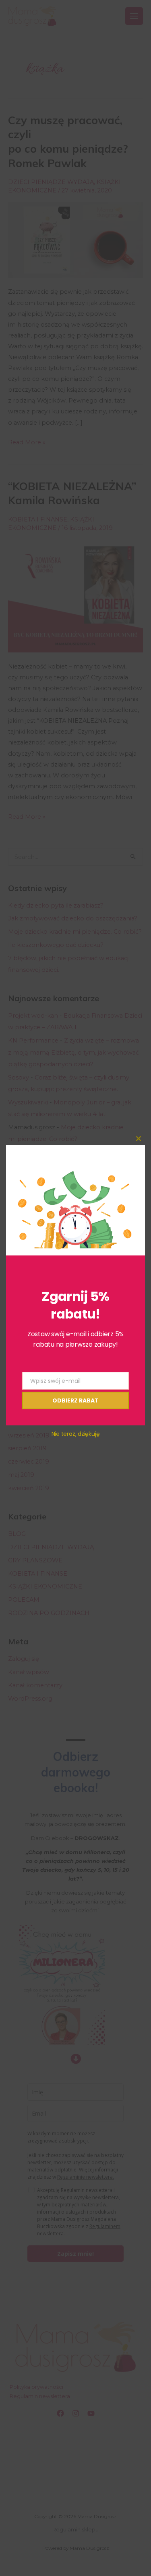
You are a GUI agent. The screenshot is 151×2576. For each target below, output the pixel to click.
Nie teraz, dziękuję (76, 1434)
